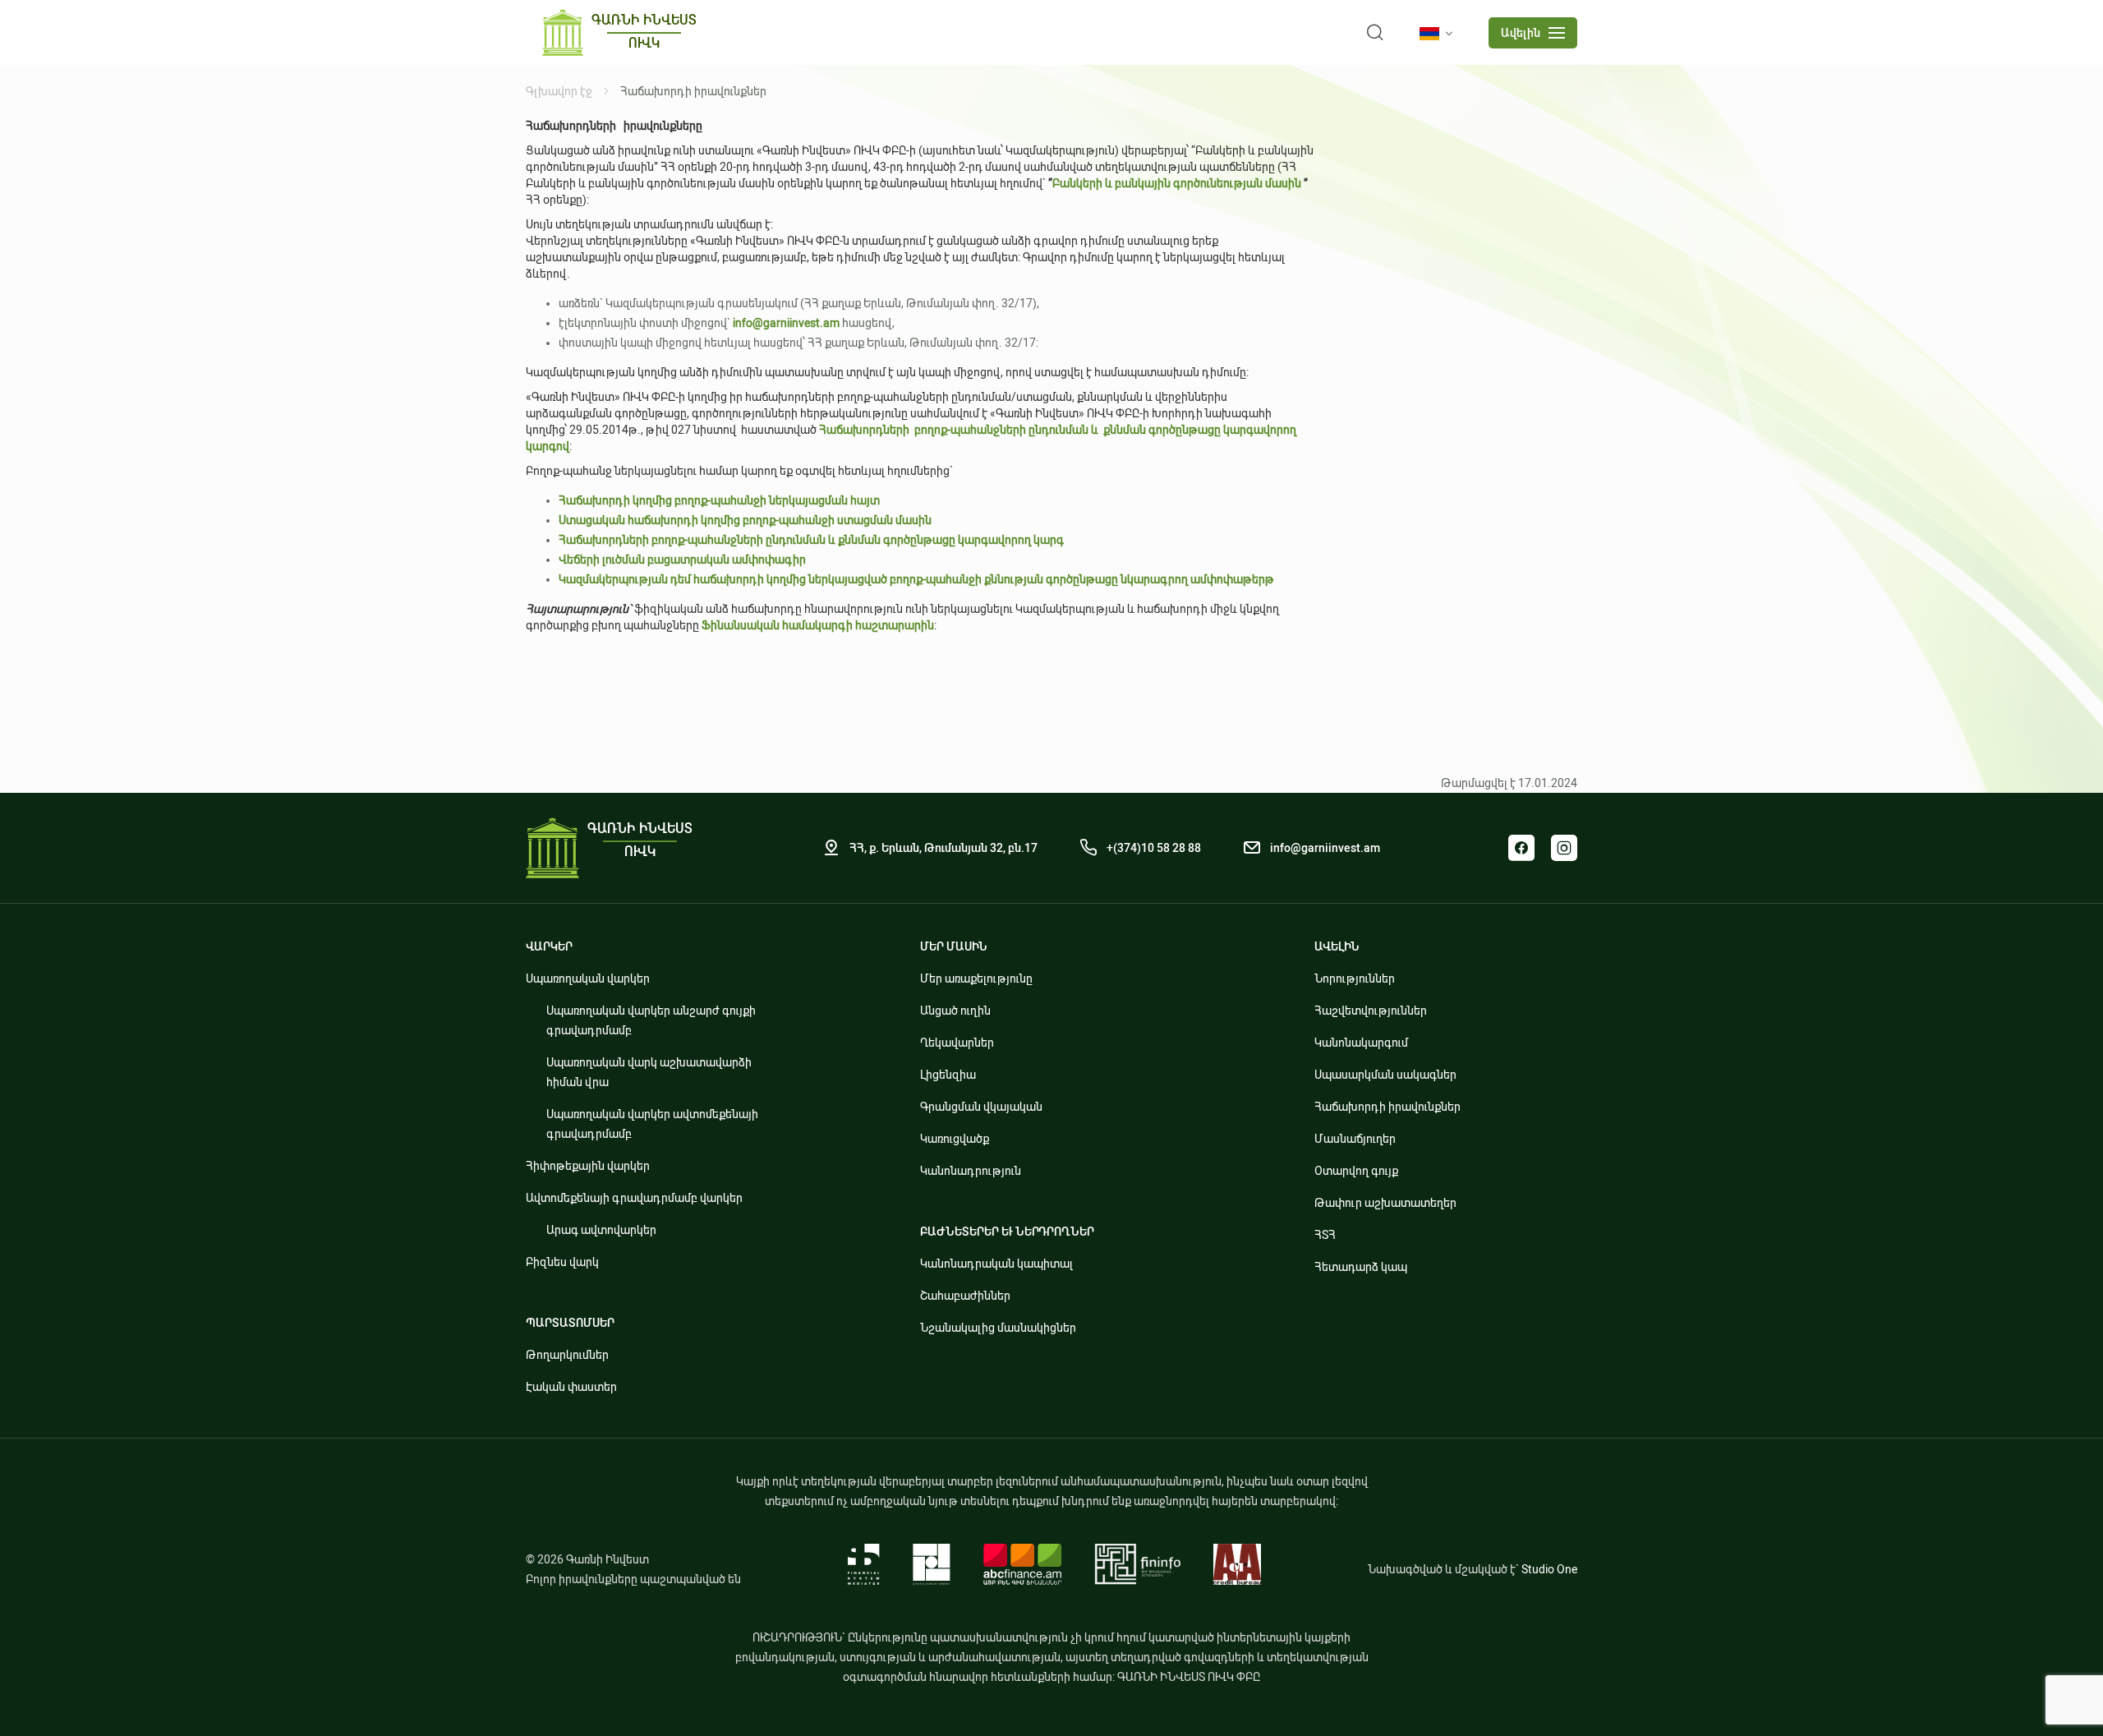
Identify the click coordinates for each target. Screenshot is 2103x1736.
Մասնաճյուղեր (1355, 1139)
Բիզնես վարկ (562, 1262)
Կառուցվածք (955, 1139)
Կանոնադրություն (971, 1171)
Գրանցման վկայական (981, 1107)
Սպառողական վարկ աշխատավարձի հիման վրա (649, 1072)
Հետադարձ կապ (1361, 1267)
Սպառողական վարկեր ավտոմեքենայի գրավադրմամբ (652, 1124)
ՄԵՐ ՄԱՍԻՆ (954, 946)
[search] (1375, 33)
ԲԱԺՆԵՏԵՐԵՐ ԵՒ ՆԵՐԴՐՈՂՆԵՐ (1007, 1232)
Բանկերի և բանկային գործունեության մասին (1177, 183)
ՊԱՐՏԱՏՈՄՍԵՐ (570, 1323)
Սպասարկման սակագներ (1385, 1075)
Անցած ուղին (955, 1011)
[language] (1439, 34)
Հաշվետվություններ (1371, 1011)
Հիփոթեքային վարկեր (588, 1166)
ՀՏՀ (1325, 1235)
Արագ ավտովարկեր (601, 1230)
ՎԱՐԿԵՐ (549, 946)
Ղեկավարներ (957, 1043)
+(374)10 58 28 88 (1154, 848)
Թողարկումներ (567, 1355)
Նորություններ (1355, 979)
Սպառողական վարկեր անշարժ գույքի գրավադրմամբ (651, 1020)
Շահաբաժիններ (965, 1296)
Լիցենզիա (948, 1075)
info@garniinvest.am (1325, 848)
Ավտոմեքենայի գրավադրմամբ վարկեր (634, 1198)
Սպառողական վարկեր (588, 979)
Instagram (1564, 848)
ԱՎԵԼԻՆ (1337, 946)
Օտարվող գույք (1356, 1171)
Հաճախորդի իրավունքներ (1387, 1107)
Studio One (1549, 1569)
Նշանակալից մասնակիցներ (998, 1328)
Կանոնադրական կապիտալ (996, 1264)
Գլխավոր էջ (559, 91)
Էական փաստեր (571, 1387)
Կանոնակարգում (1361, 1043)
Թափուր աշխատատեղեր (1385, 1203)
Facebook (1521, 848)
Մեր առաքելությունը (976, 979)
